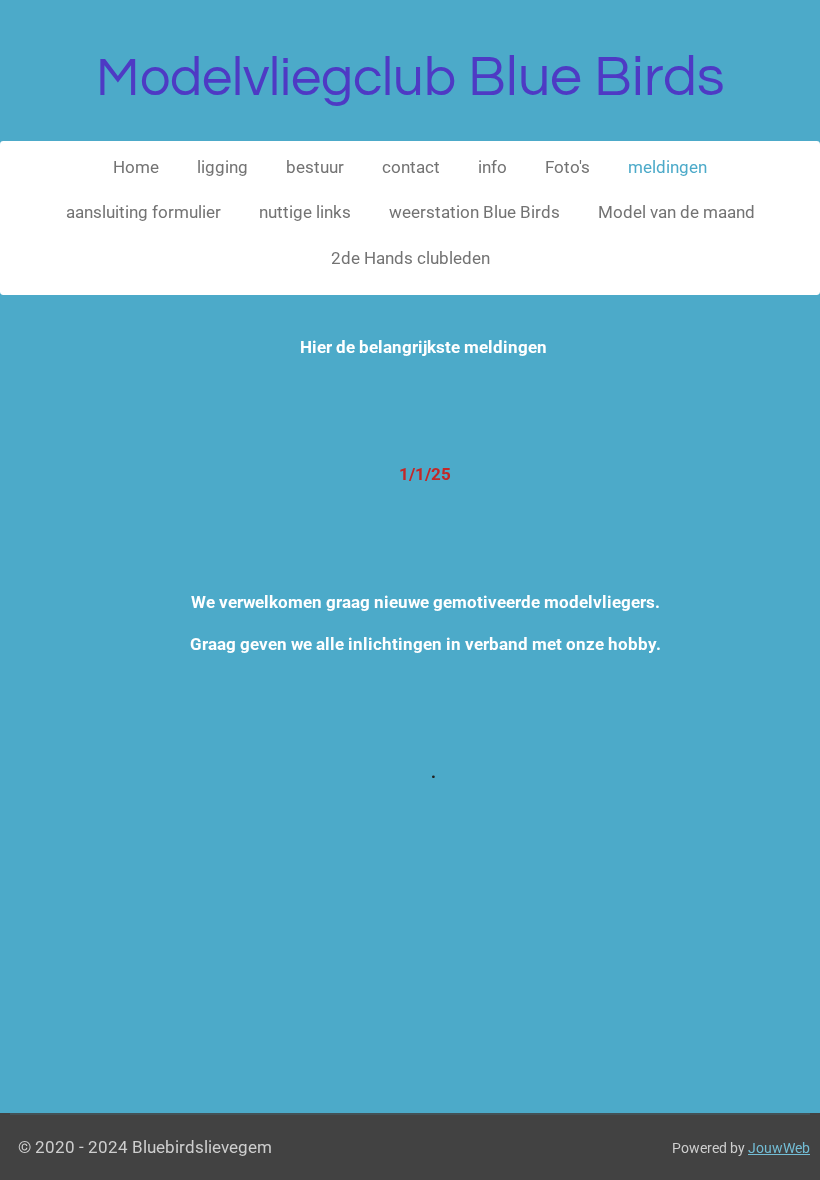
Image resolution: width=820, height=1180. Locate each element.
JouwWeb (779, 1148)
